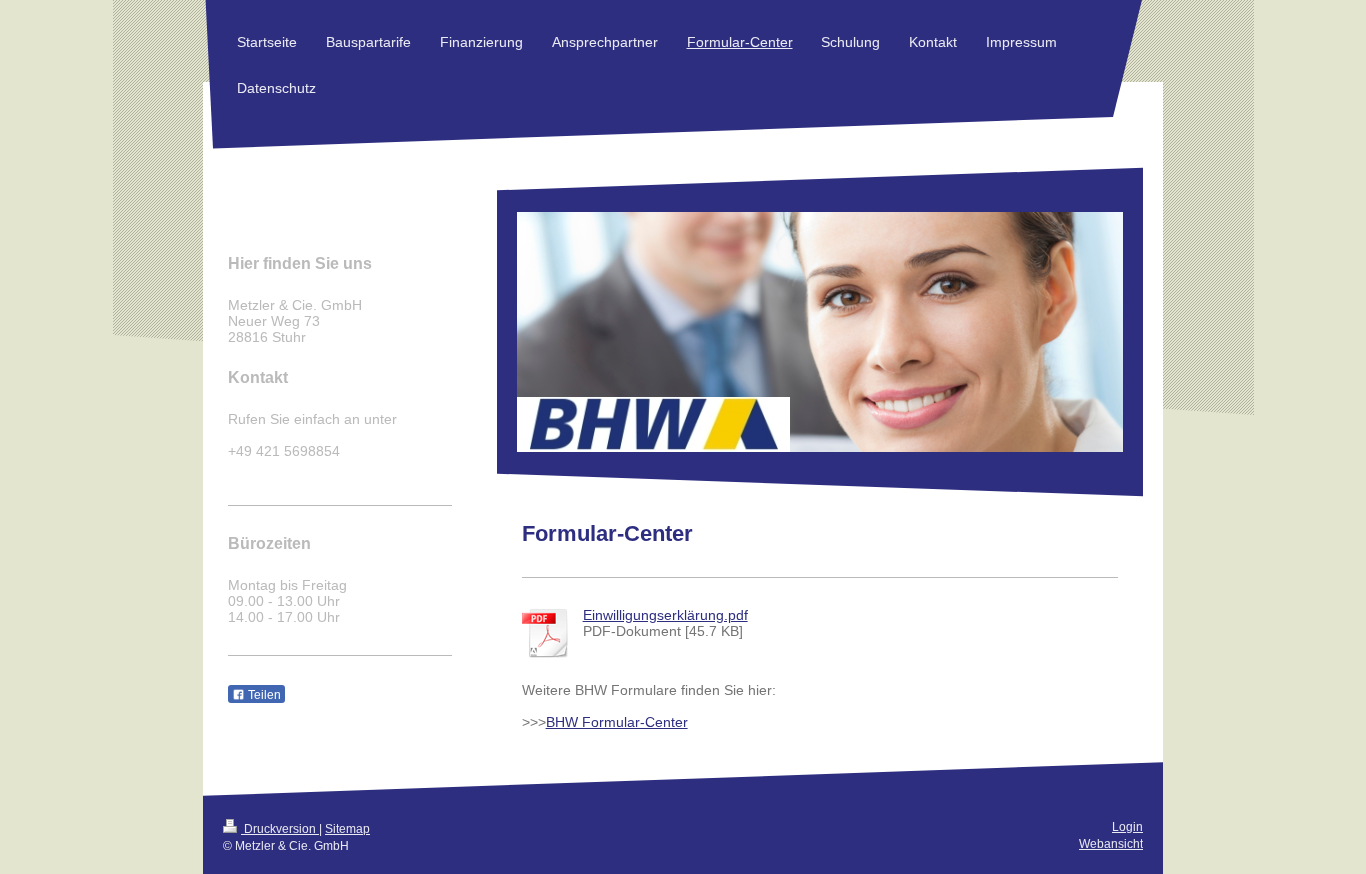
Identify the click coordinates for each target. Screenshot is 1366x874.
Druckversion (280, 829)
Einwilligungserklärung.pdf (665, 615)
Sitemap (347, 829)
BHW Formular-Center (617, 722)
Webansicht (1111, 844)
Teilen (263, 695)
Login (1127, 827)
